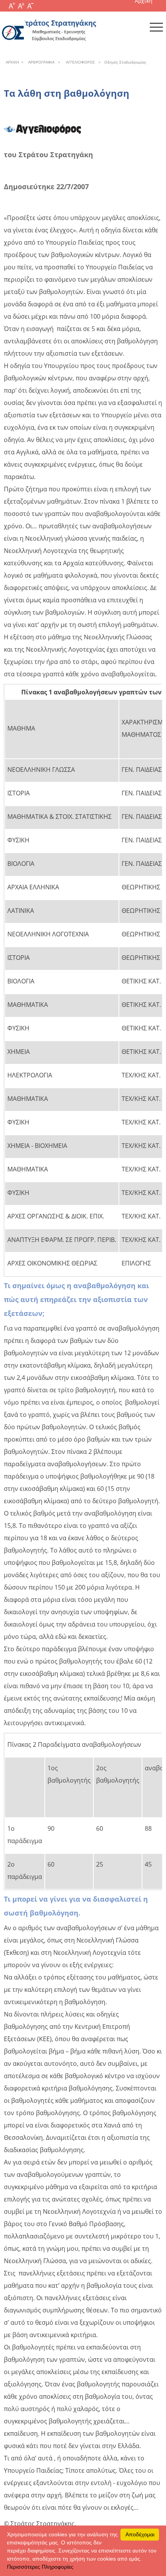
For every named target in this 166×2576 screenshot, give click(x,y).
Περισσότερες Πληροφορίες (40, 2567)
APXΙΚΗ (12, 62)
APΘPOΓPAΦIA (40, 62)
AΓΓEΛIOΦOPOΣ (79, 62)
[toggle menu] (156, 27)
